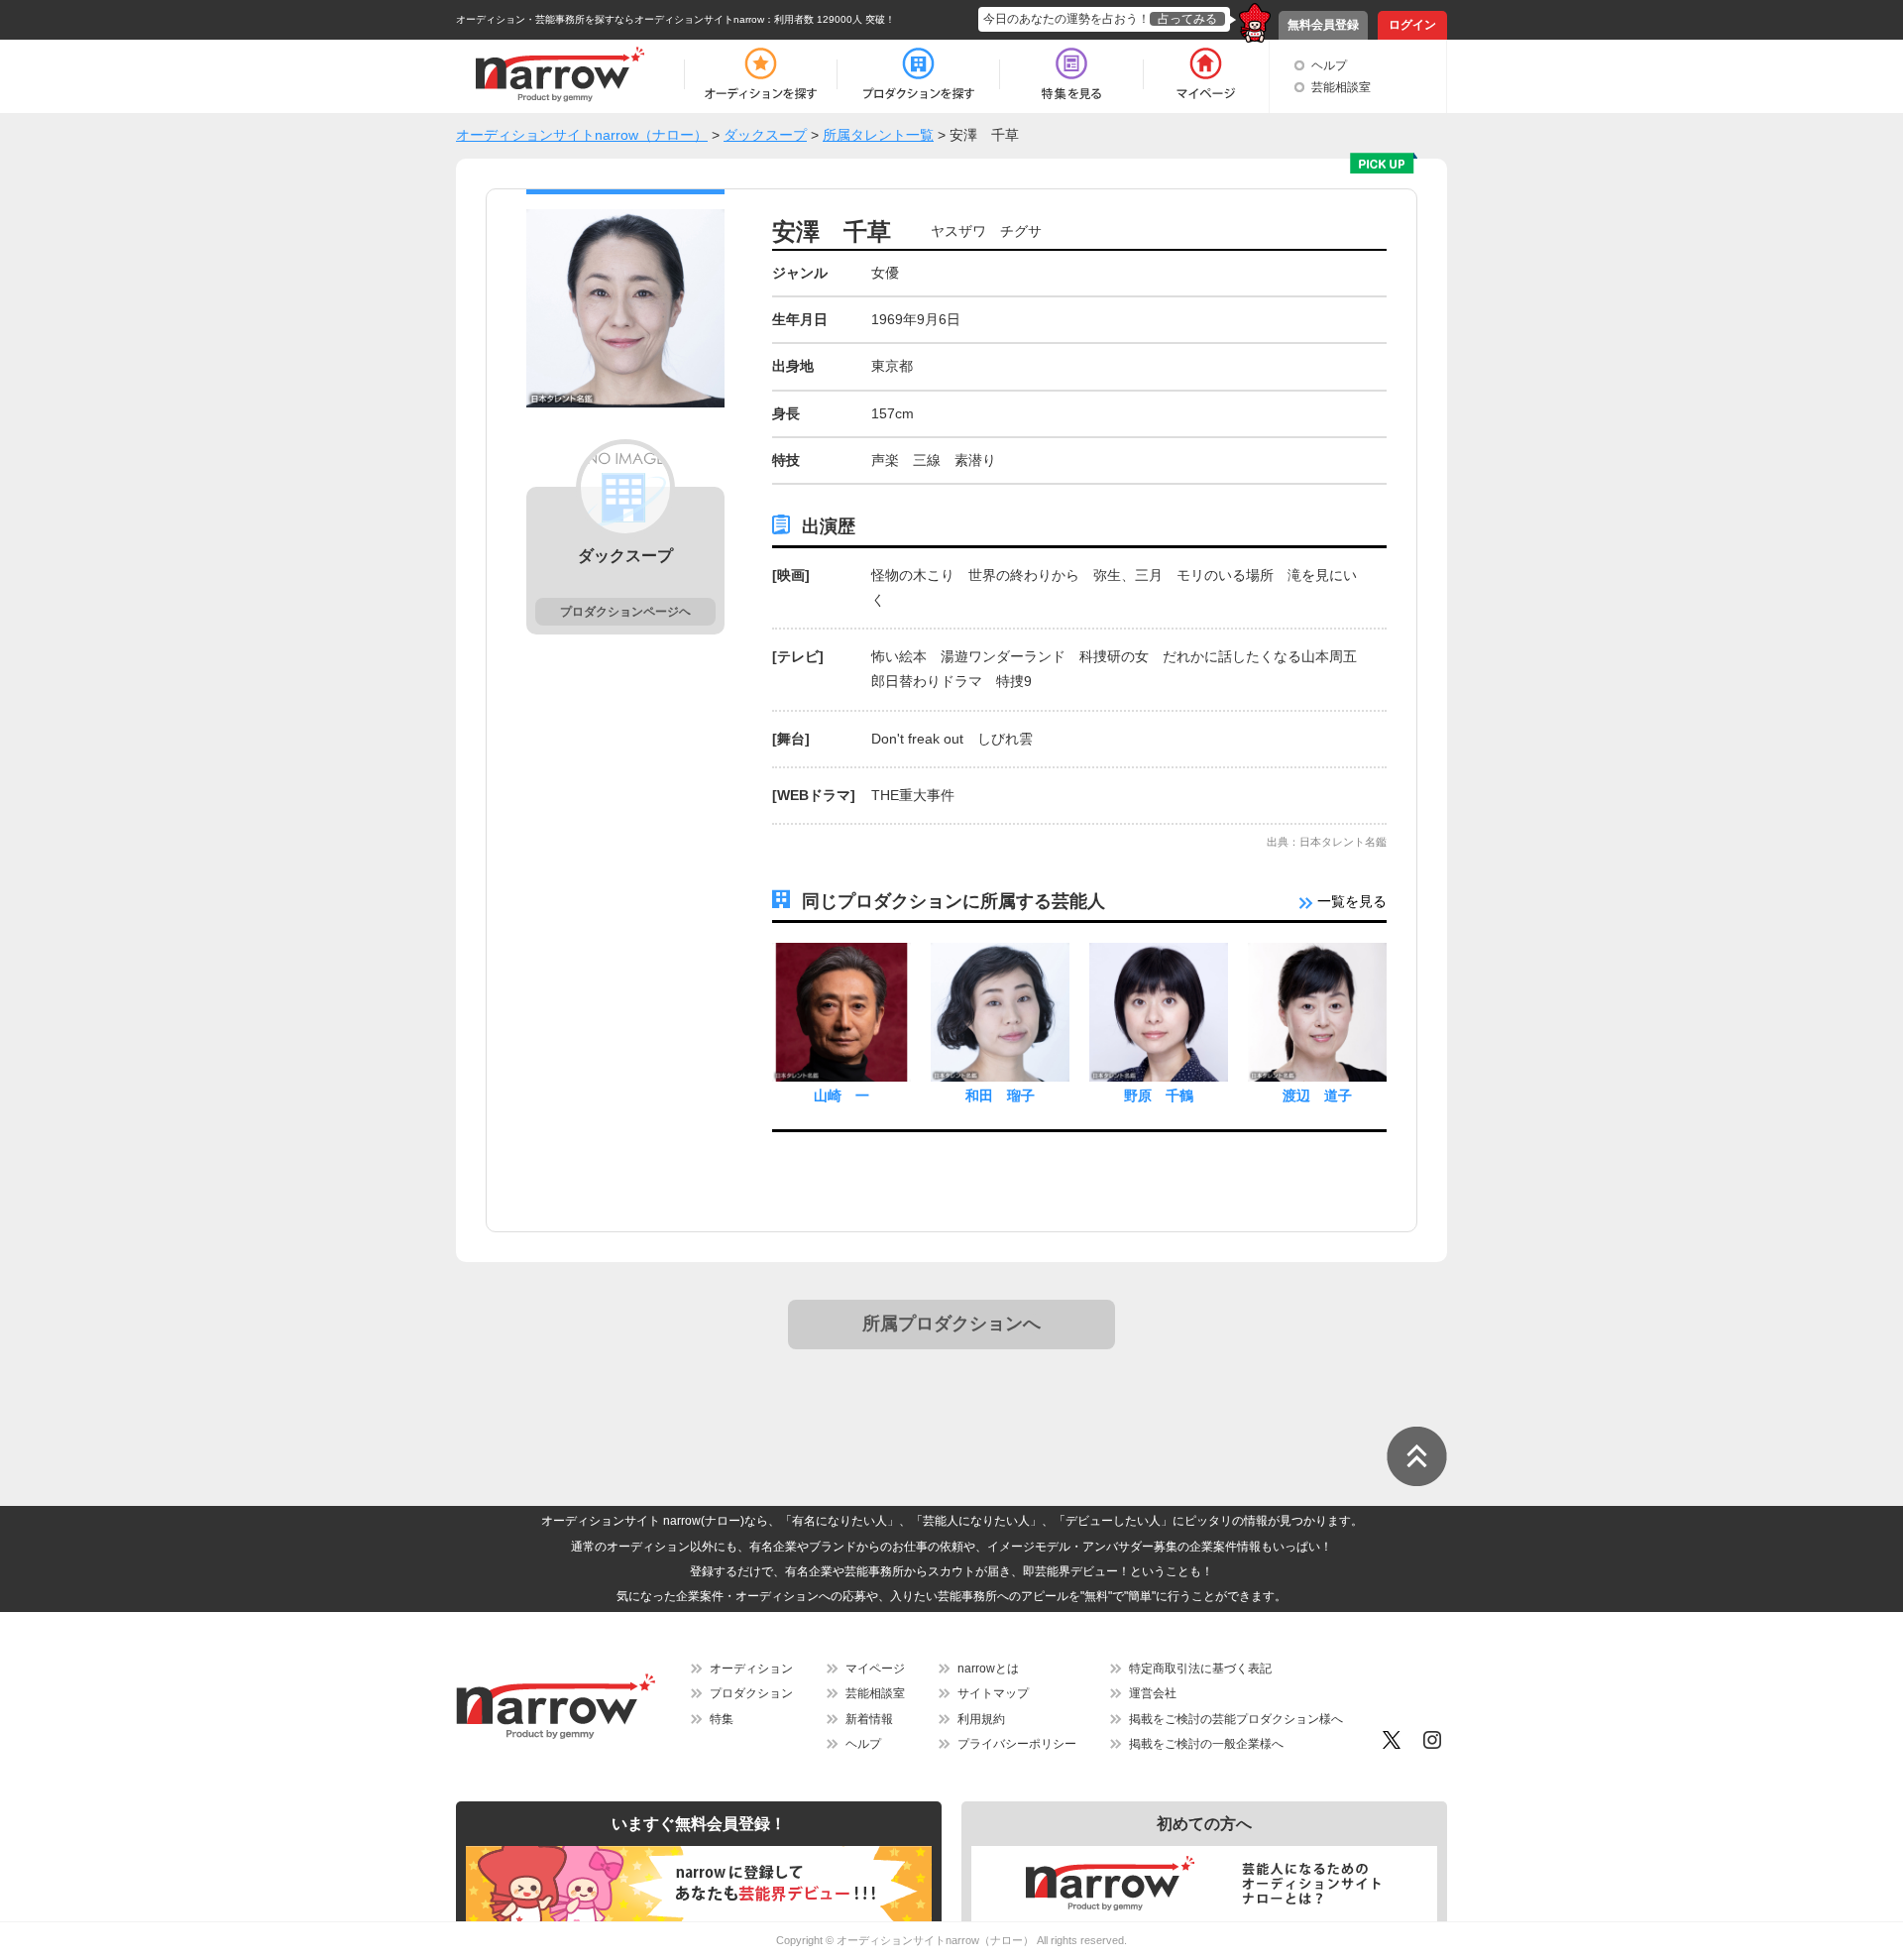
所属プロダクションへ (951, 1324)
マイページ (875, 1669)
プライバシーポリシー (1017, 1744)
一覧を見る (1350, 901)
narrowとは (988, 1669)
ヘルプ (1329, 65)
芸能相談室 (1341, 87)
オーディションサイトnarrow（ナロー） (935, 1940)
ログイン (1412, 25)
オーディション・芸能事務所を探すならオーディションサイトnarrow (610, 19)
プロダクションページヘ (625, 612)
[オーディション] (760, 74)
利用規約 (981, 1719)
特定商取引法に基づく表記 (1200, 1669)
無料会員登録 (1323, 25)
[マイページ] (1205, 74)
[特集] (1071, 74)
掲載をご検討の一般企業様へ (1206, 1744)
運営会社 (1153, 1693)
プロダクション (751, 1693)
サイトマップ (993, 1693)
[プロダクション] (918, 74)
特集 (722, 1719)
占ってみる (1187, 19)
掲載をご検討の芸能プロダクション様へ (1236, 1719)
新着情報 (869, 1719)
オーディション (751, 1669)
